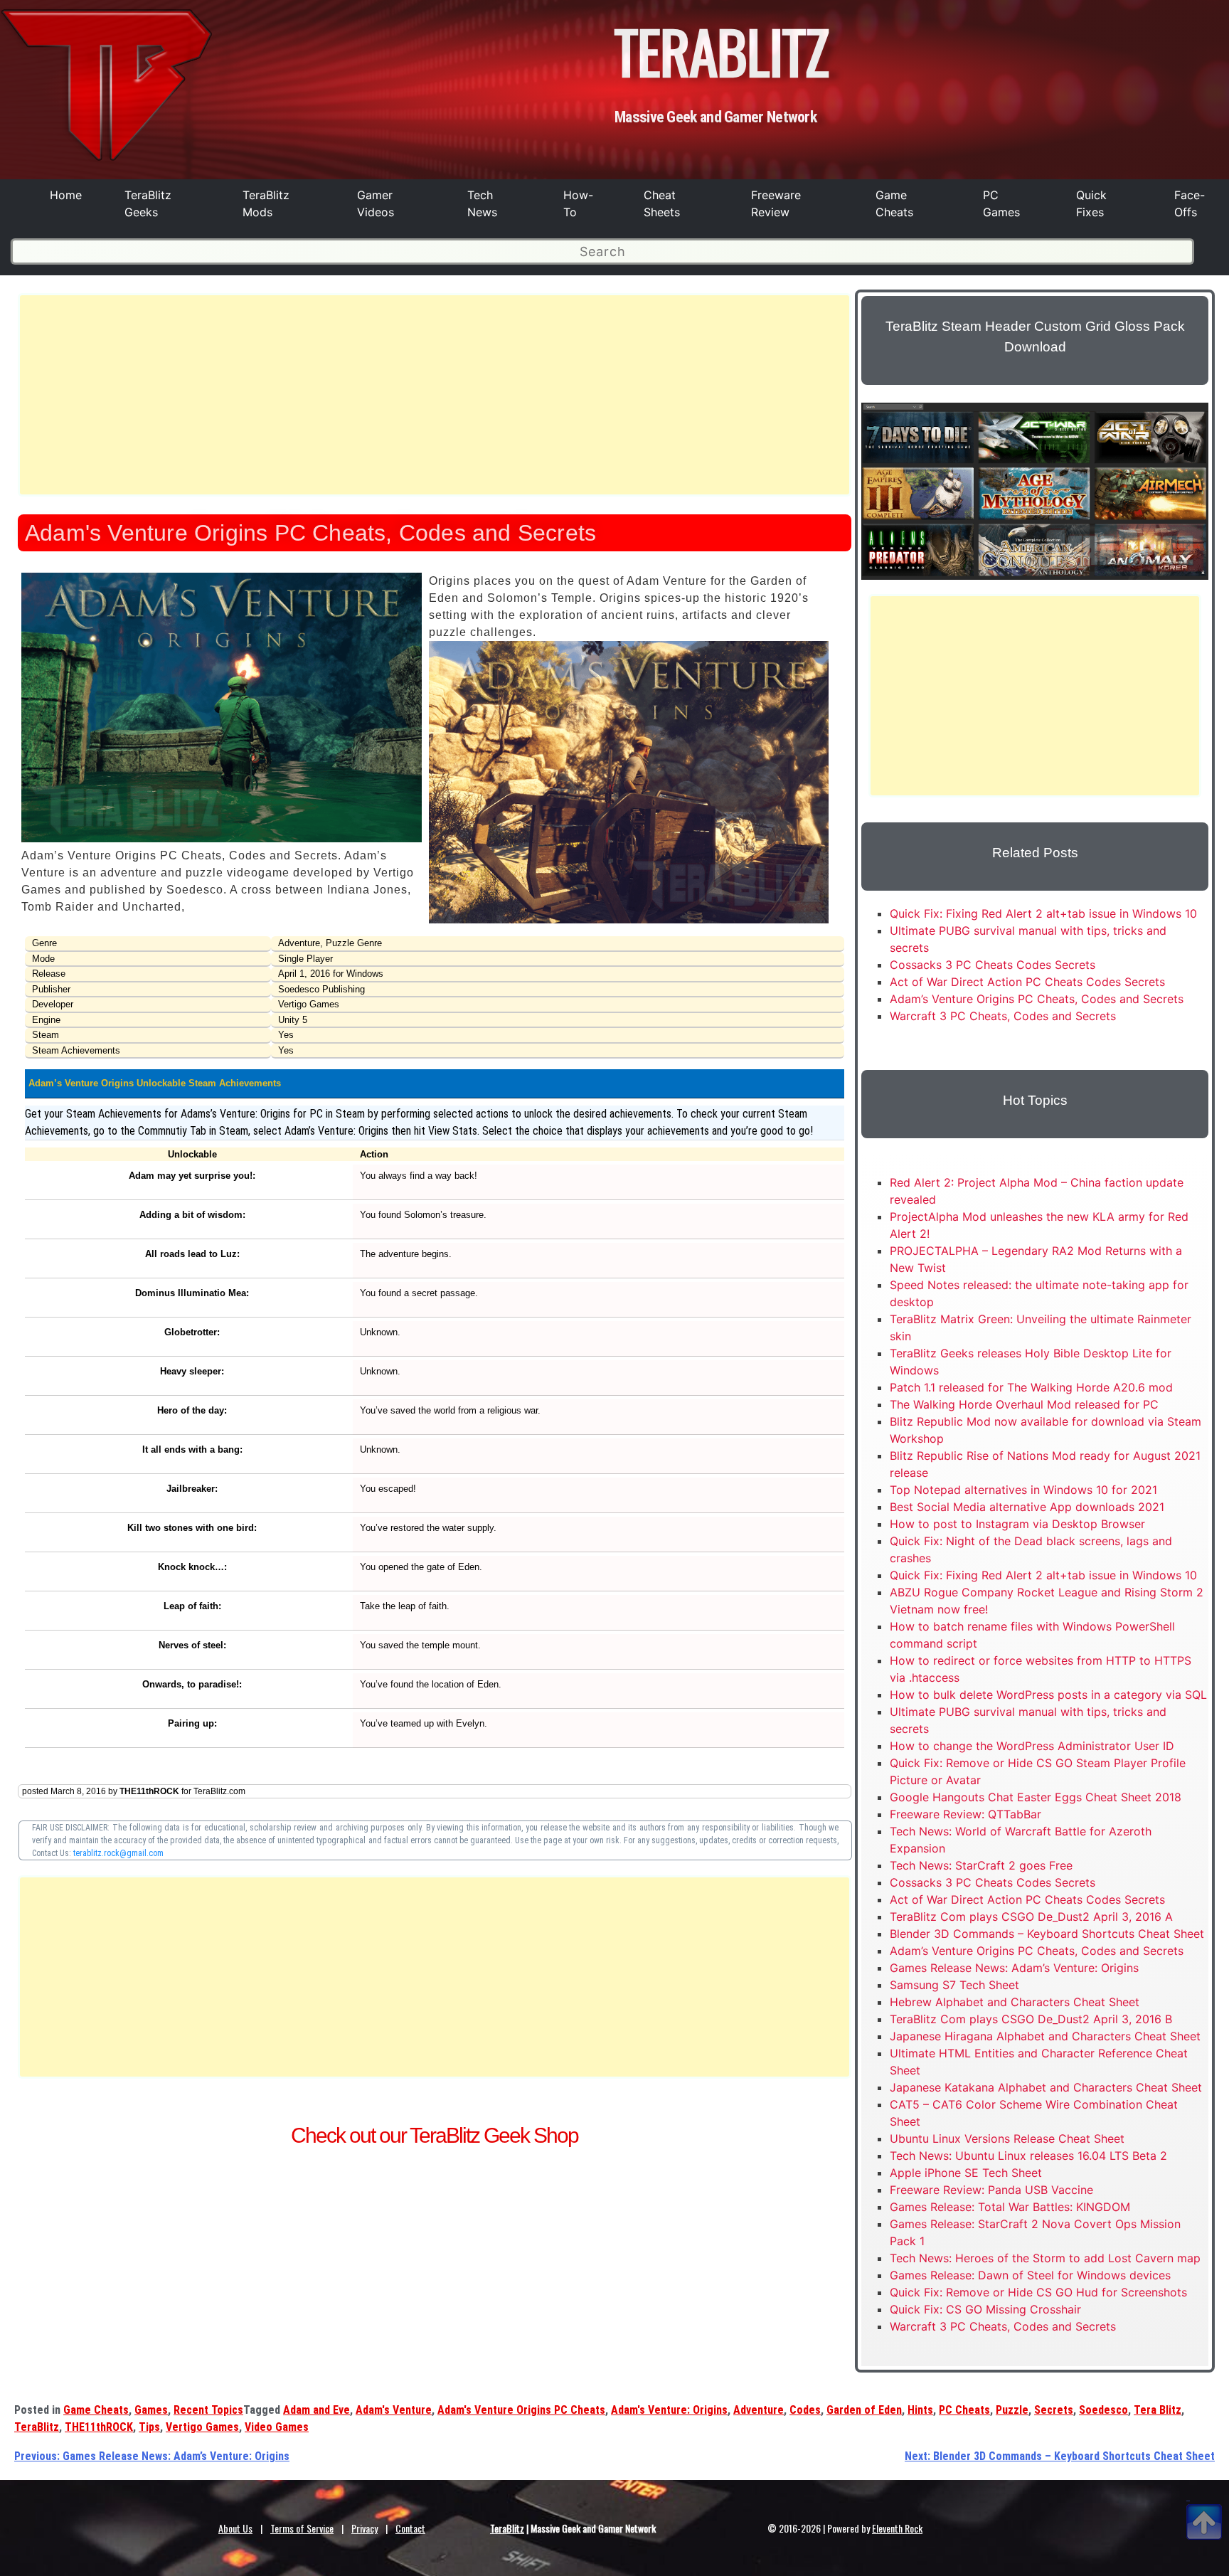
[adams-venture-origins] (222, 838)
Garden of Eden (864, 2410)
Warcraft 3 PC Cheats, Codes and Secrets (1003, 1016)
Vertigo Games (202, 2427)
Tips (149, 2427)
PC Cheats (964, 2410)
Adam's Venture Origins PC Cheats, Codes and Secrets (310, 533)
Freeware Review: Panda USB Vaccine (991, 2190)
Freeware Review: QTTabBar (965, 1814)
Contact (410, 2528)
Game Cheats (894, 203)
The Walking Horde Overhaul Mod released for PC (1024, 1404)
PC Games (1001, 203)
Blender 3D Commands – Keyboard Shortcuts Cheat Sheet (1047, 1934)
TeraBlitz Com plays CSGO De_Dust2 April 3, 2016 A (1031, 1917)
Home (66, 195)
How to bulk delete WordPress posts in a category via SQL (1048, 1695)
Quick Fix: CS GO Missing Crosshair (985, 2309)
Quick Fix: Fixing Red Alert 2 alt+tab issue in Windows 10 (1043, 913)
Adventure (759, 2410)
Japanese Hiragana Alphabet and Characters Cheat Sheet (1045, 2036)
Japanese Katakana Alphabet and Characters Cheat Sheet (1046, 2087)
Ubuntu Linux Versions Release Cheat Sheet (1007, 2138)
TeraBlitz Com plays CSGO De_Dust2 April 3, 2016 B (1031, 2019)
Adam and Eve (316, 2410)
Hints (920, 2410)
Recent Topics (208, 2410)
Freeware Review (776, 203)
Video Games (277, 2427)
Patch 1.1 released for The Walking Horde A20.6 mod (1031, 1387)
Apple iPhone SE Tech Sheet (966, 2173)
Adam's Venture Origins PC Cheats (521, 2410)
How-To (578, 203)
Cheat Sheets (662, 203)
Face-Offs (1190, 203)
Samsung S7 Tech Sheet (954, 1985)
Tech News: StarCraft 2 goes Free (981, 1865)
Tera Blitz (1158, 2410)
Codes (805, 2410)
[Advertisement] (435, 395)
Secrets (1054, 2410)
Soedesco (1103, 2410)
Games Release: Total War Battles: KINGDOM (1010, 2207)
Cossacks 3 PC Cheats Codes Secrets (993, 965)
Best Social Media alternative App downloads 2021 (1027, 1507)
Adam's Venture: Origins (669, 2410)
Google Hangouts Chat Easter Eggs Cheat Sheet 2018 (1036, 1797)
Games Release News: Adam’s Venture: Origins (1014, 1968)
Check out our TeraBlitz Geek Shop (435, 2135)
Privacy (365, 2528)
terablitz (722, 51)
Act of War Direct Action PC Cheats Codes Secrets (1027, 982)
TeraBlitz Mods (266, 203)
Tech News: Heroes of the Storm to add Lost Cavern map (1045, 2258)
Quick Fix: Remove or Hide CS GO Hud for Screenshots (1038, 2292)
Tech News (482, 203)
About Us (235, 2528)
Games (151, 2410)
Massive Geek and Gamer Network (715, 117)
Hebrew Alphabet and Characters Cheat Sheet (1015, 2002)
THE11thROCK (99, 2427)
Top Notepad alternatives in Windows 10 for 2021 (1023, 1490)
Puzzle (1012, 2410)
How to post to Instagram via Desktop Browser (1017, 1524)
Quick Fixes (1091, 203)
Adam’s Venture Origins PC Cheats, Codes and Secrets (1037, 999)
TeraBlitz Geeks (148, 203)
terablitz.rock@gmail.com (118, 1853)
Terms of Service (302, 2528)
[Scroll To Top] (1204, 2505)
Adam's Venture (394, 2410)
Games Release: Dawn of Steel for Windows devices (1030, 2275)
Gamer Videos (376, 203)
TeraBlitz (37, 2427)
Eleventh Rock (897, 2528)
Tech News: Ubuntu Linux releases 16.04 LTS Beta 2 (1028, 2156)
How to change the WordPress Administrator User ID (1032, 1746)
